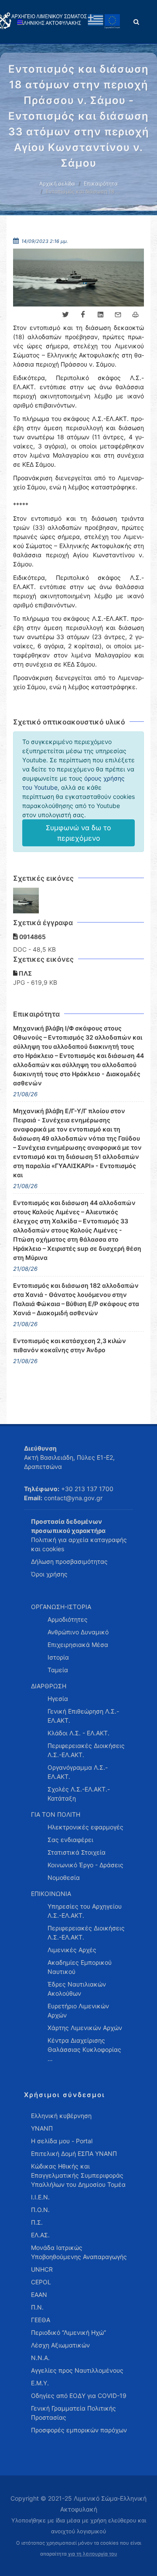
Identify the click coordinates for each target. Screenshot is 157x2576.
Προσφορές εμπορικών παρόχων (79, 2430)
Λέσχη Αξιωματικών (60, 2345)
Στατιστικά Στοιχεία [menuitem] (77, 1852)
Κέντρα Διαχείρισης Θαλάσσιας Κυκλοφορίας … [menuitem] (84, 2049)
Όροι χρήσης (49, 1574)
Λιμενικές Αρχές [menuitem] (72, 1950)
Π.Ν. (37, 2307)
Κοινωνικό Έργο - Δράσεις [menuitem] (85, 1865)
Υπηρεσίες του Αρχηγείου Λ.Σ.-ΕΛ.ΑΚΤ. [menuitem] (85, 1911)
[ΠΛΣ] (26, 901)
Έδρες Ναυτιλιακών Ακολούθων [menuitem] (77, 1989)
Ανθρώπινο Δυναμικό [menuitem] (78, 1632)
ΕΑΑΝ (39, 2295)
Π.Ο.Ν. (40, 2210)
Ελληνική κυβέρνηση (61, 2116)
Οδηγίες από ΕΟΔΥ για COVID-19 (79, 2396)
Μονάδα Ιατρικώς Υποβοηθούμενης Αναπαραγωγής (79, 2252)
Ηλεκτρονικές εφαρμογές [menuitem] (85, 1827)
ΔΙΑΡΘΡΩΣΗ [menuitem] (49, 1686)
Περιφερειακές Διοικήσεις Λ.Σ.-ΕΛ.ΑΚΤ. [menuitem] (86, 1750)
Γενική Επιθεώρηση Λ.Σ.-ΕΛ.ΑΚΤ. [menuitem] (83, 1716)
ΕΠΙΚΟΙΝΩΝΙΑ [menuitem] (51, 1894)
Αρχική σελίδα (57, 184)
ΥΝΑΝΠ (42, 2128)
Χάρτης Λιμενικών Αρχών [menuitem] (85, 2028)
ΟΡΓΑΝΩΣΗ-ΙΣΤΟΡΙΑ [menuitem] (61, 1607)
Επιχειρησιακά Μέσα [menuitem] (78, 1645)
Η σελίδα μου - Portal (62, 2141)
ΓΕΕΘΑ (41, 2320)
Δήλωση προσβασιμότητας (69, 1561)
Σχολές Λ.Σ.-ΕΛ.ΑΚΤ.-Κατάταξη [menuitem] (79, 1794)
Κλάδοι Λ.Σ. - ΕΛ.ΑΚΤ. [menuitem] (78, 1733)
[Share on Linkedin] (100, 315)
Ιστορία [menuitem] (58, 1657)
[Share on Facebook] (83, 315)
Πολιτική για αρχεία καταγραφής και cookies (79, 1544)
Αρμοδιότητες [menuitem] (68, 1619)
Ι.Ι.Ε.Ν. (40, 2197)
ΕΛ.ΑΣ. (40, 2235)
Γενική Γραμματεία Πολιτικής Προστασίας (73, 2413)
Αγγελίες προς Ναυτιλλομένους (77, 2370)
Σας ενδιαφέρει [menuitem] (70, 1840)
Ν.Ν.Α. (40, 2358)
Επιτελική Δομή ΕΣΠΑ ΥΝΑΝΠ (74, 2153)
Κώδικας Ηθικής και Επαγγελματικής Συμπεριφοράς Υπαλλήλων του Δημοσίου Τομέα (78, 2175)
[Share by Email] (118, 315)
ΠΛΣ (25, 973)
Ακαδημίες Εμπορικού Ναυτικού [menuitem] (80, 1967)
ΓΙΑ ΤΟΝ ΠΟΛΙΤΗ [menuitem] (56, 1814)
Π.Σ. (37, 2222)
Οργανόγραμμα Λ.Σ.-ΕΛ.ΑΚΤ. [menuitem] (78, 1772)
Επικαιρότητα (101, 184)
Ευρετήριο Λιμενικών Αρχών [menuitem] (78, 2010)
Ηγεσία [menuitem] (58, 1699)
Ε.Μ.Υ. (40, 2383)
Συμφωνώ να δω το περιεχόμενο (78, 833)
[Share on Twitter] (65, 315)
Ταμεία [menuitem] (58, 1670)
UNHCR (42, 2269)
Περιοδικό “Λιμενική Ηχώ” (68, 2332)
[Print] (135, 315)
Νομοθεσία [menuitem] (64, 1877)
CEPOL (41, 2282)
